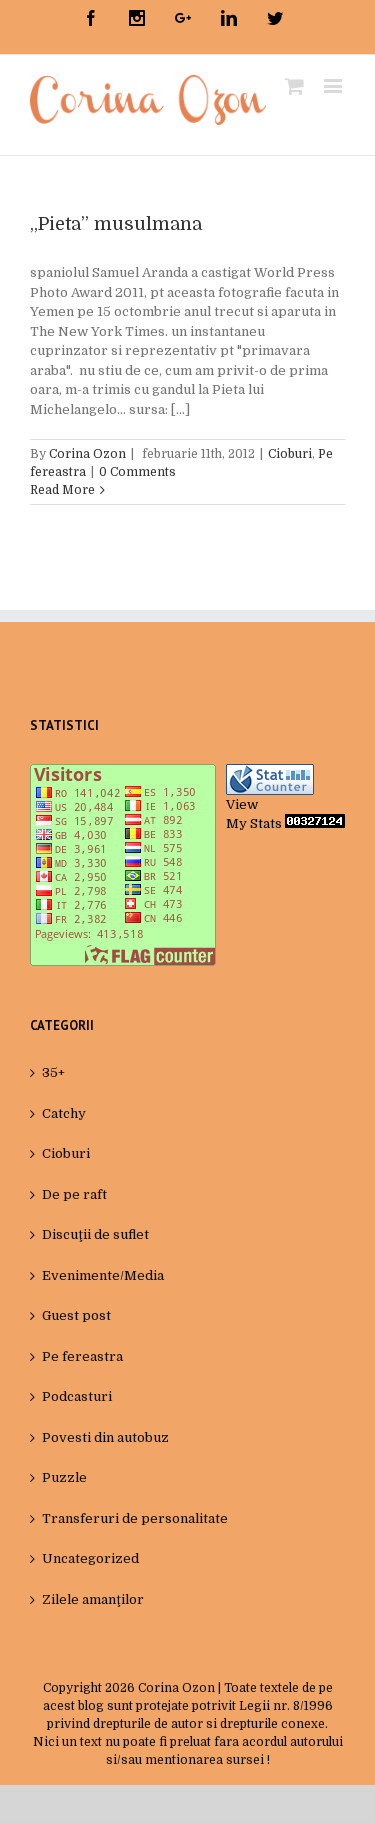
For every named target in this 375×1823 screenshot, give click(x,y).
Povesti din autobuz (105, 1437)
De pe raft (74, 1194)
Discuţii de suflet (95, 1234)
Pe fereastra (82, 1356)
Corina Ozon (87, 454)
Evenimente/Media (103, 1275)
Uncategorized (90, 1558)
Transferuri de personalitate (135, 1518)
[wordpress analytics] (315, 823)
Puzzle (64, 1477)
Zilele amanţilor (93, 1599)
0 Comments (137, 472)
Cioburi (290, 454)
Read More (62, 490)
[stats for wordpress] (270, 773)
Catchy (64, 1113)
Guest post (76, 1315)
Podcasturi (77, 1396)
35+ (53, 1072)
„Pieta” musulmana (116, 224)
